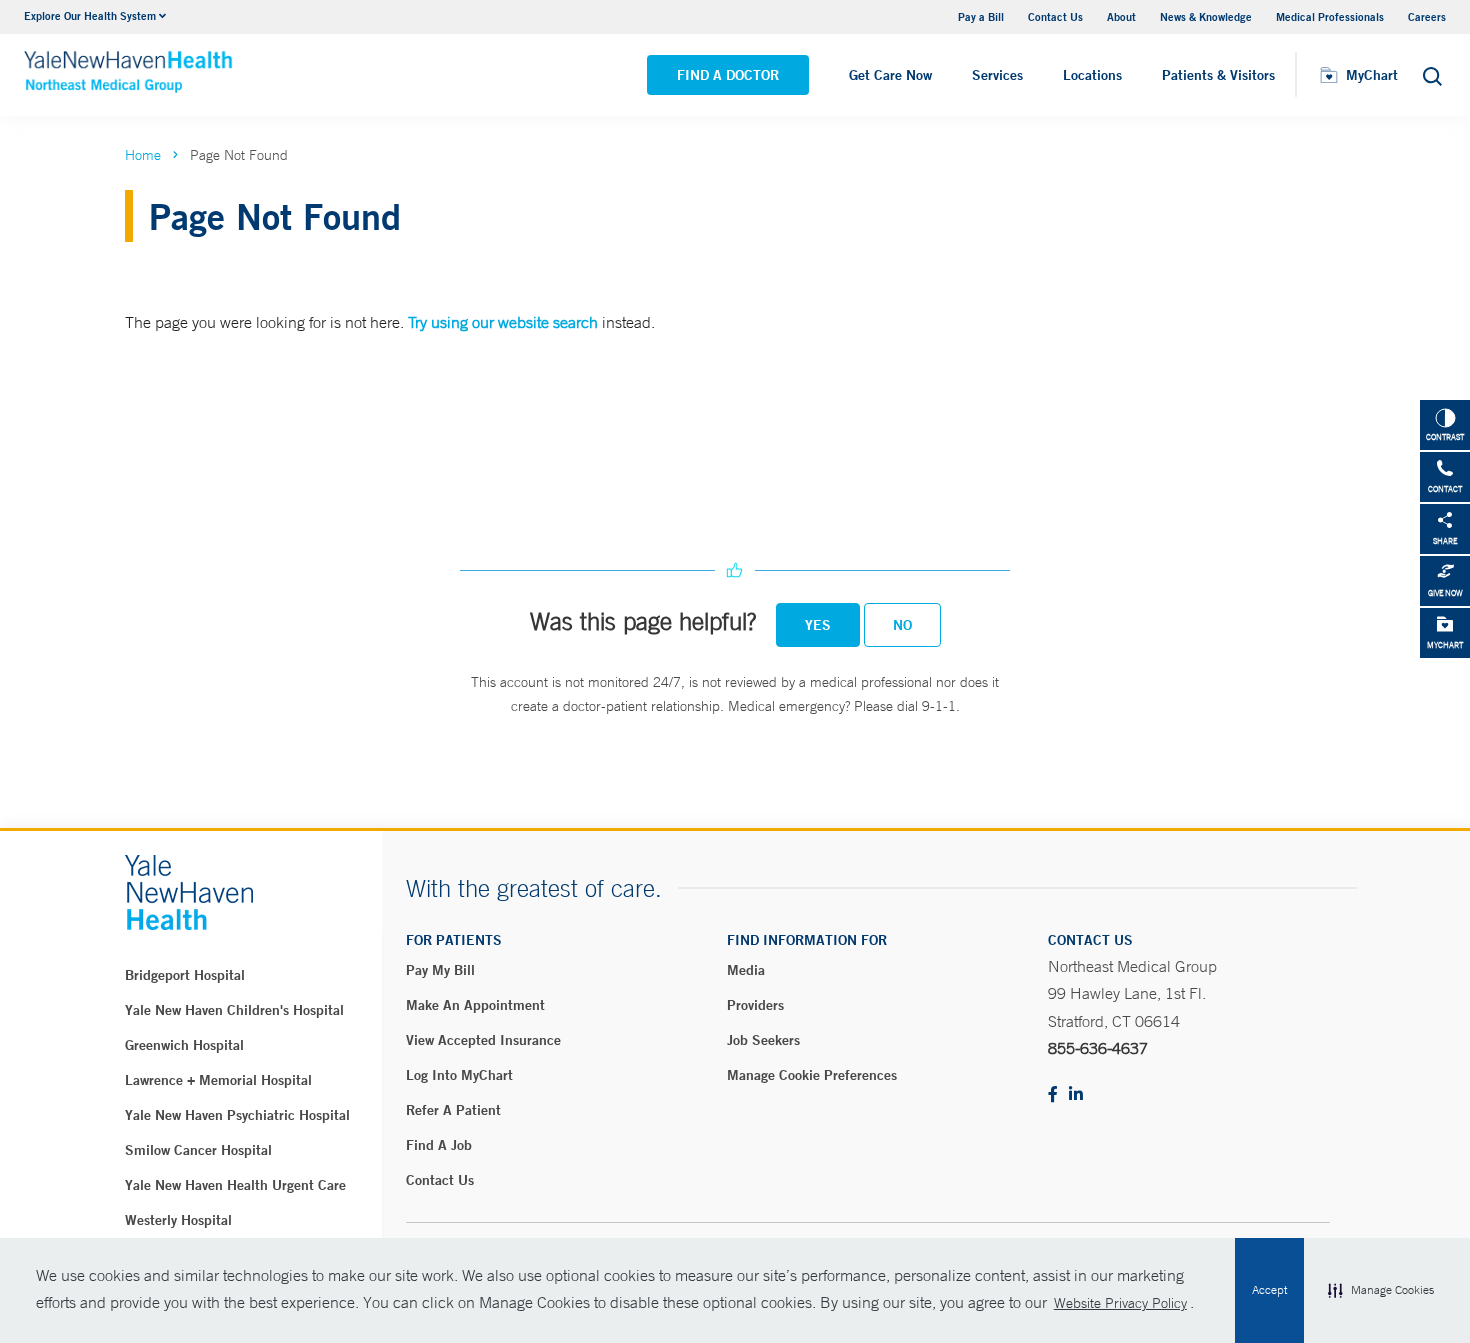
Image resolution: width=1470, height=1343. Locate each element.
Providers (755, 1005)
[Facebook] (1053, 1095)
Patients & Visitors (1218, 75)
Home (143, 155)
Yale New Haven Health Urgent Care (235, 1185)
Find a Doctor (728, 75)
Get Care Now (890, 75)
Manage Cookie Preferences (812, 1075)
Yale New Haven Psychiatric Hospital (237, 1115)
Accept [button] (1269, 1290)
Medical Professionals (1330, 16)
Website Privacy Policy (1120, 1303)
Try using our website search (503, 322)
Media (746, 970)
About (1121, 16)
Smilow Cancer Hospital (198, 1150)
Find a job (439, 1145)
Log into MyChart (459, 1075)
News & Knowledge (1206, 16)
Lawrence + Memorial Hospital (218, 1080)
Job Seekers (763, 1040)
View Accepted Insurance (483, 1040)
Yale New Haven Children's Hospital (234, 1010)
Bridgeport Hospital (185, 975)
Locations (1092, 75)
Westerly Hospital (178, 1220)
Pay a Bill (981, 16)
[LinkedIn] (1076, 1095)
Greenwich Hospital (184, 1045)
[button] (1381, 1291)
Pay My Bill (440, 970)
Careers (1427, 16)
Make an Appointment (475, 1005)
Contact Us (1055, 16)
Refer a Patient (453, 1110)
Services (997, 75)
